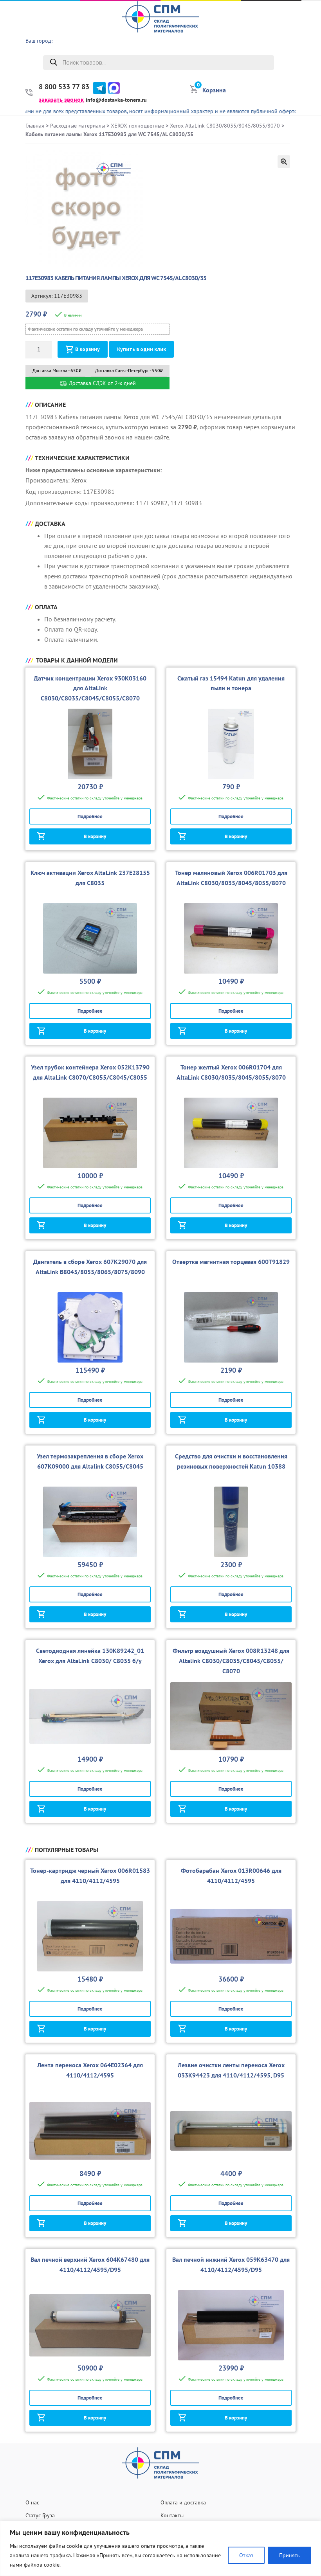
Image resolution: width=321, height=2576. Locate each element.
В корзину (87, 349)
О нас (309, 26)
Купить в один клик (142, 349)
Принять (289, 2555)
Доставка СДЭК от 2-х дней (102, 383)
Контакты (172, 2515)
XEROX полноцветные (137, 126)
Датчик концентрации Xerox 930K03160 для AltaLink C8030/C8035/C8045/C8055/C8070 (90, 688)
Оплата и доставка (183, 2502)
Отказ (246, 2555)
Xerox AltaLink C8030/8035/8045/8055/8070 (225, 126)
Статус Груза (40, 2515)
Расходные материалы (78, 126)
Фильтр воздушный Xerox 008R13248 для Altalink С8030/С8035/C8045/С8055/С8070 (231, 1661)
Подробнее (90, 816)
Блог (311, 86)
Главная (35, 126)
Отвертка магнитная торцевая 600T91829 (231, 1262)
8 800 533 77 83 (64, 87)
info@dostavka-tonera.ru (116, 100)
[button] (284, 162)
